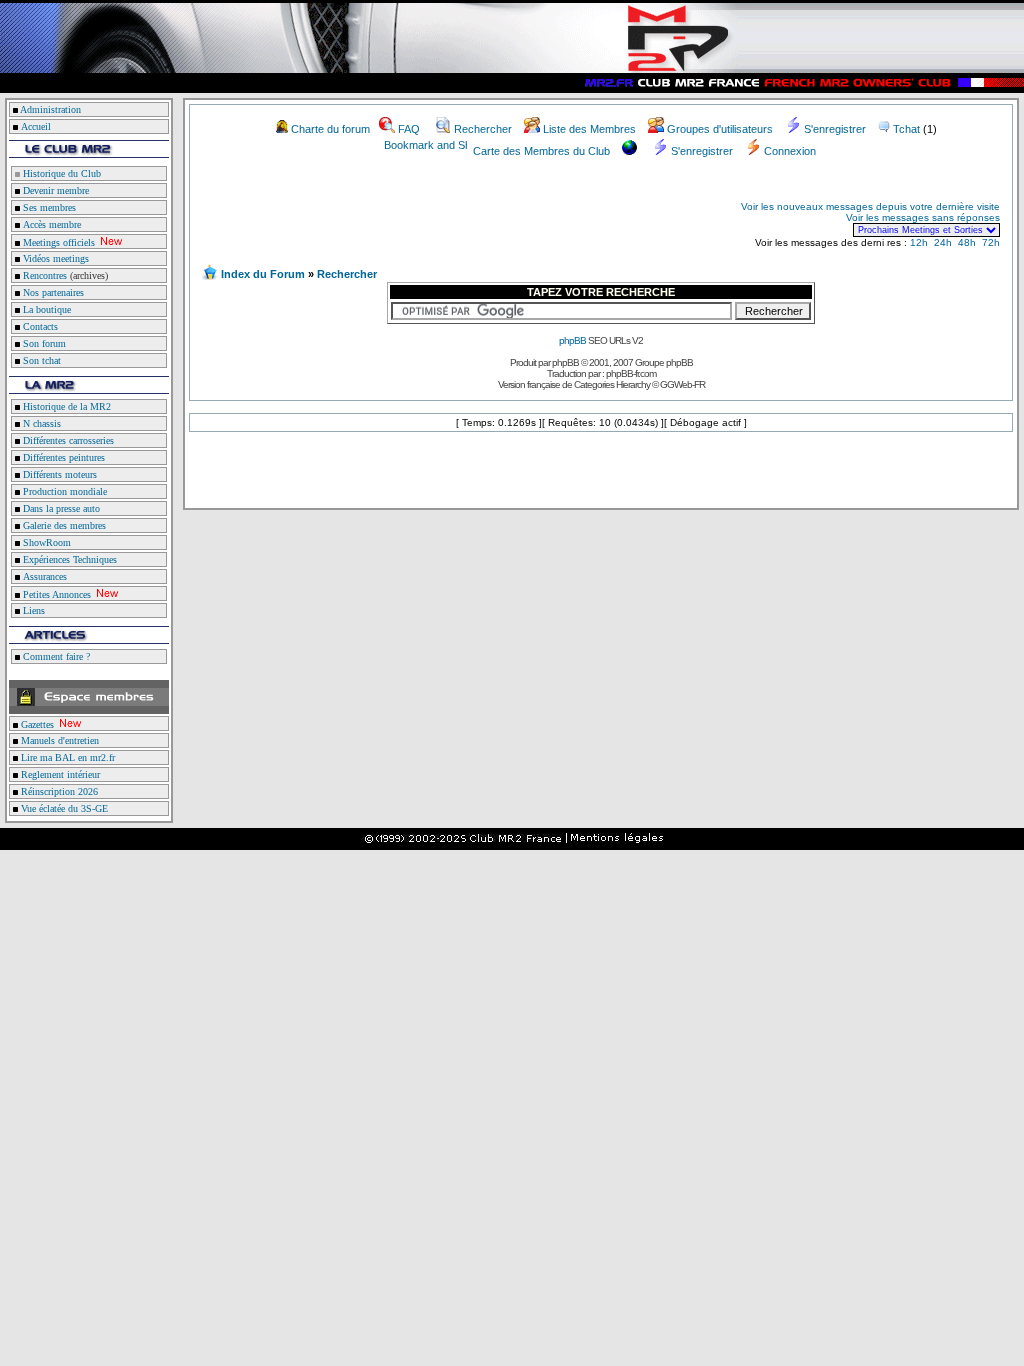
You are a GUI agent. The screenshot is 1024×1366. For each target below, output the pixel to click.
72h (991, 242)
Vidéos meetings (54, 258)
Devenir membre (54, 190)
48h (967, 242)
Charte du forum (330, 129)
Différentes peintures (62, 457)
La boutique (45, 309)
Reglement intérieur (59, 774)
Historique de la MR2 (65, 406)
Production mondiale (63, 491)
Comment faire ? (55, 656)
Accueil (36, 126)
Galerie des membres (63, 525)
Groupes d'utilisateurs (720, 129)
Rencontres (43, 275)
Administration (50, 109)
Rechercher (483, 129)
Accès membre (50, 224)
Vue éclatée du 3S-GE (63, 808)
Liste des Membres (589, 129)
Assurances (43, 576)
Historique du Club (60, 173)
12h (919, 242)
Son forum (43, 343)
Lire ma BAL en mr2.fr (66, 757)
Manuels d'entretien (58, 740)
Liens (32, 610)
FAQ (409, 129)
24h (943, 242)
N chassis (40, 423)
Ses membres (48, 207)
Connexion (790, 151)
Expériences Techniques (68, 559)
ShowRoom (45, 542)
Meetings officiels (57, 242)
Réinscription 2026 (58, 791)
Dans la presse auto (60, 508)
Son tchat (40, 360)
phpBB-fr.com (631, 373)
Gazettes (36, 724)
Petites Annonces (55, 594)
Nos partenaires (52, 292)
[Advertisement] (436, 218)
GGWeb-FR (682, 384)
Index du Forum (263, 274)
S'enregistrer (835, 129)
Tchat (906, 129)
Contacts (39, 326)
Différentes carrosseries (67, 440)
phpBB (572, 340)
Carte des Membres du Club (541, 151)
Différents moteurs (58, 474)
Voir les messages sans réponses (923, 217)
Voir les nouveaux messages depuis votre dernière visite (870, 206)
